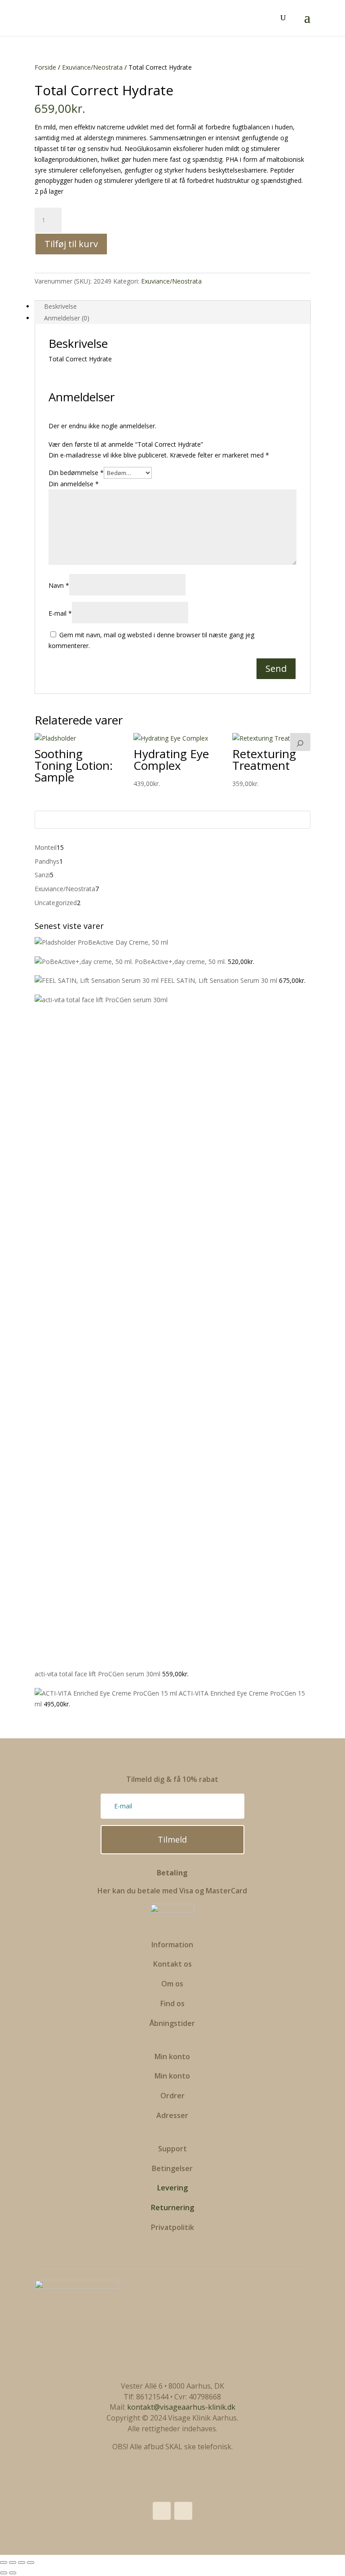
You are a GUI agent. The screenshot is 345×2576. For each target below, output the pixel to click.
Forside (45, 67)
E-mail (60, 613)
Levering (172, 2188)
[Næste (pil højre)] (13, 2573)
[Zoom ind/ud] (4, 2563)
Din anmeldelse (74, 484)
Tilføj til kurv (71, 244)
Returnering (172, 2207)
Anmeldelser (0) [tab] (67, 318)
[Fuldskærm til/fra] (13, 2563)
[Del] (22, 2563)
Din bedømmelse (76, 473)
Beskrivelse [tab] (60, 306)
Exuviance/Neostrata (92, 67)
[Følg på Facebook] (162, 2511)
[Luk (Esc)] (31, 2563)
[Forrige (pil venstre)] (4, 2573)
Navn (59, 585)
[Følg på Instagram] (183, 2511)
